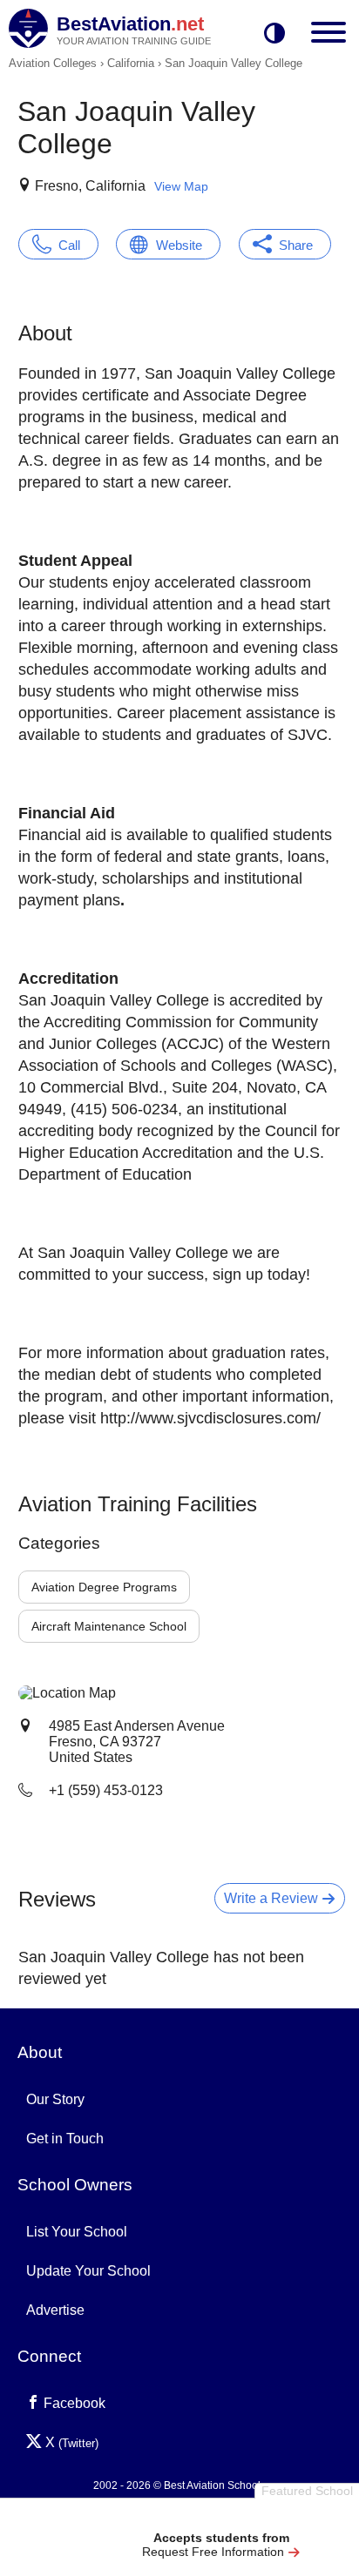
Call (69, 245)
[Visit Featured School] (221, 2517)
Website (179, 245)
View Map (181, 186)
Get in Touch (65, 2139)
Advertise (55, 2310)
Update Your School (88, 2271)
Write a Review (273, 1898)
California (131, 63)
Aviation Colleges (53, 63)
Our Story (55, 2099)
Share (296, 245)
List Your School (77, 2232)
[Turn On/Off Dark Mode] (274, 34)
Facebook (73, 2403)
